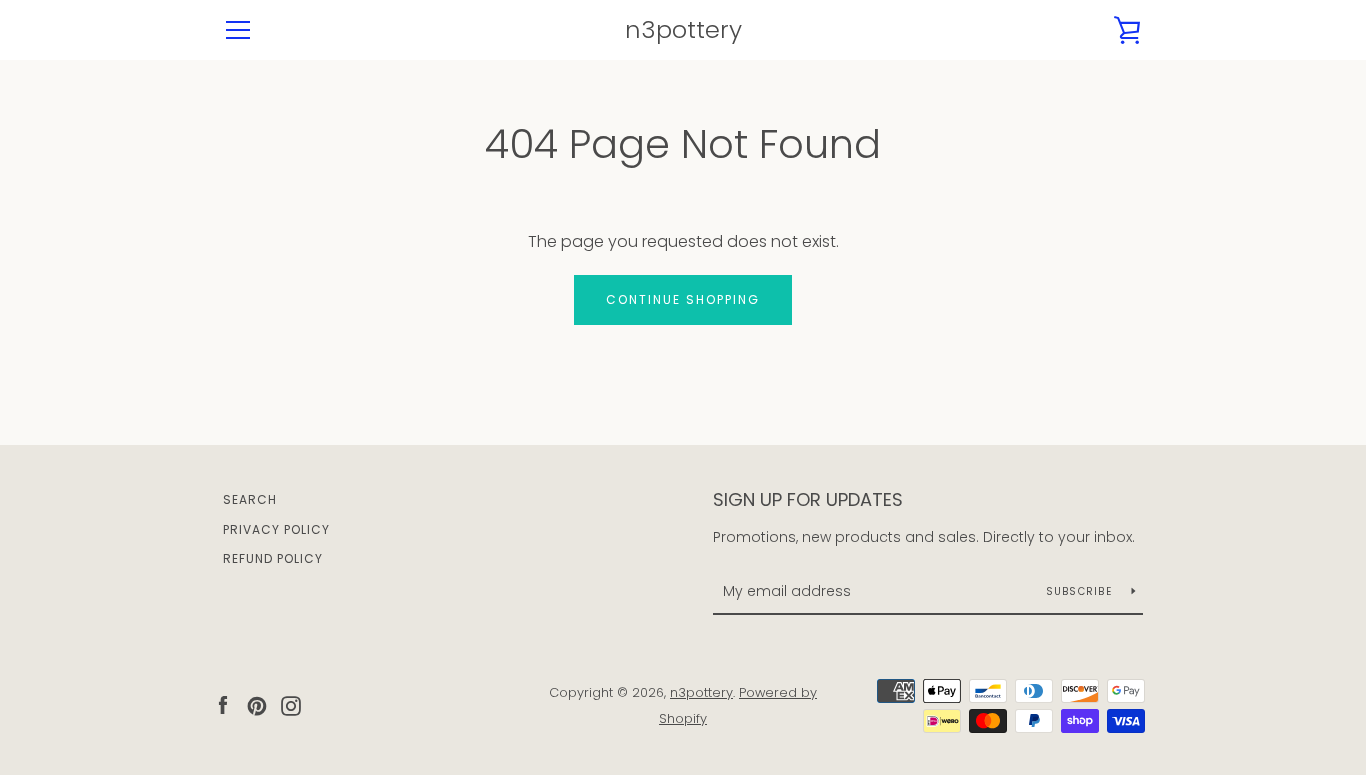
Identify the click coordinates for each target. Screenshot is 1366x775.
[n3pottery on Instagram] (291, 704)
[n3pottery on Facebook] (223, 704)
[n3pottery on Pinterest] (257, 704)
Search (250, 499)
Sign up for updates (808, 499)
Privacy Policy (276, 529)
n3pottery (683, 30)
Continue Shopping (683, 299)
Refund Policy (273, 558)
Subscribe (1081, 591)
